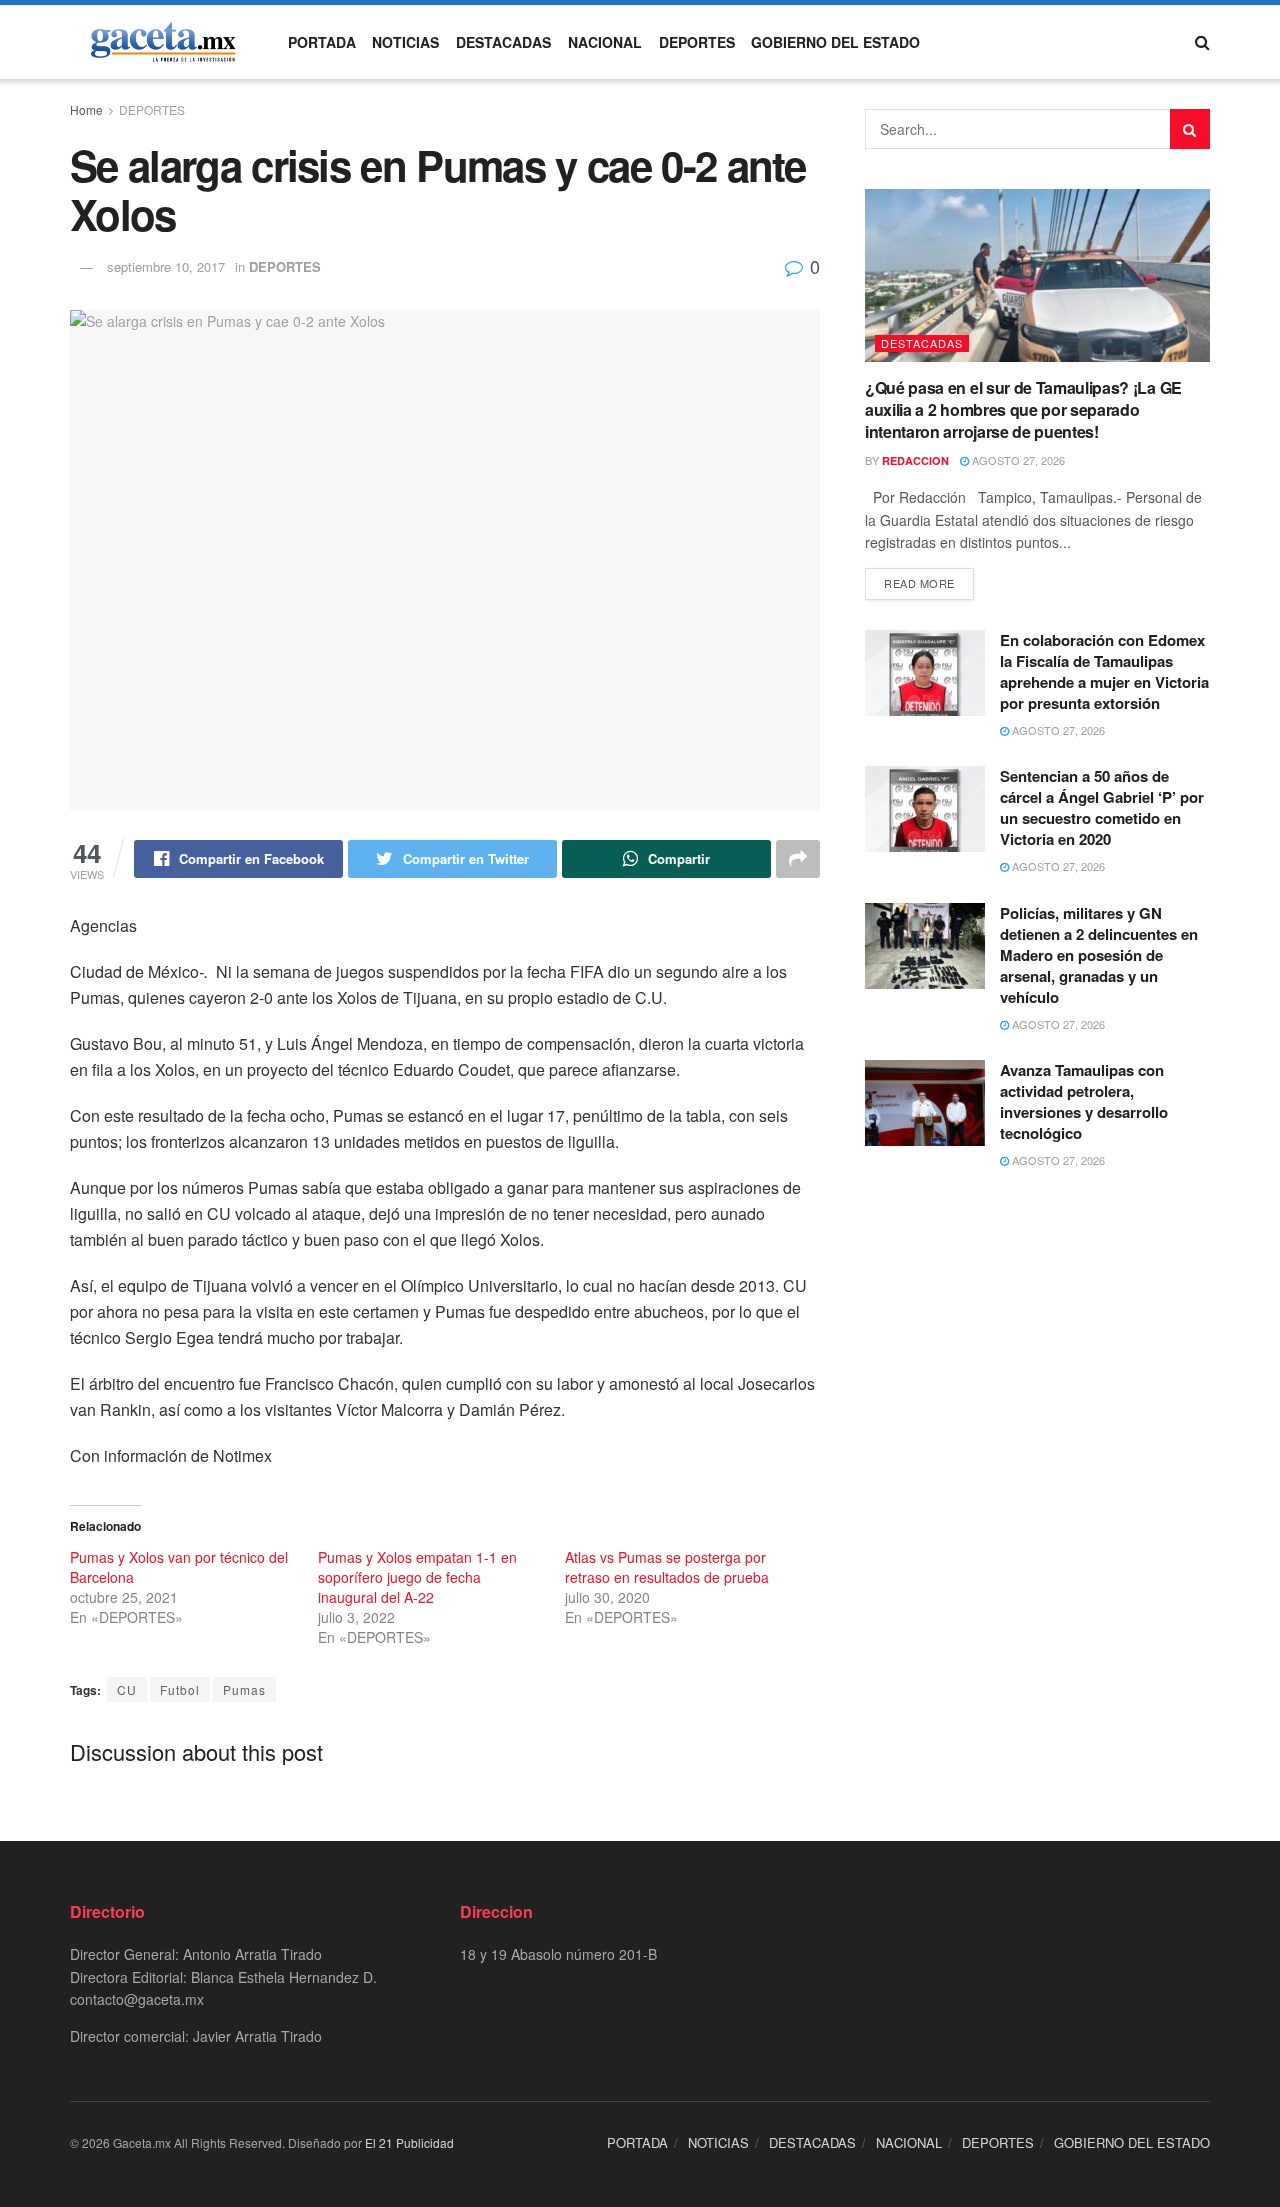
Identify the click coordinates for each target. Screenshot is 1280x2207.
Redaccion (915, 460)
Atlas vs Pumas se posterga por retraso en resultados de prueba (667, 1567)
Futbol (180, 1689)
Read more (919, 583)
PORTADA (322, 42)
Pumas (244, 1689)
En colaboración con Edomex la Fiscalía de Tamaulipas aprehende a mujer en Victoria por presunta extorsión (1104, 671)
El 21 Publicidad (409, 2142)
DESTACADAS (503, 42)
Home (86, 109)
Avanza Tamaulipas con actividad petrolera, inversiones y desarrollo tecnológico (1084, 1101)
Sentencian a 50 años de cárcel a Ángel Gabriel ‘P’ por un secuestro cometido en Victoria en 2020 (1102, 807)
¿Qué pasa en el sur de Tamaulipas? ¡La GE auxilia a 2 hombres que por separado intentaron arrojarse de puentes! (1023, 410)
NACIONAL (605, 42)
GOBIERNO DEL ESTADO (835, 42)
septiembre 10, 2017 (166, 266)
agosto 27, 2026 (1017, 460)
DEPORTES (697, 42)
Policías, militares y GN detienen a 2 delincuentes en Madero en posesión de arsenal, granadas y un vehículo (1099, 955)
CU (127, 1689)
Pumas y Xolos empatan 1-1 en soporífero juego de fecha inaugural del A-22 (417, 1577)
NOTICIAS (405, 42)
